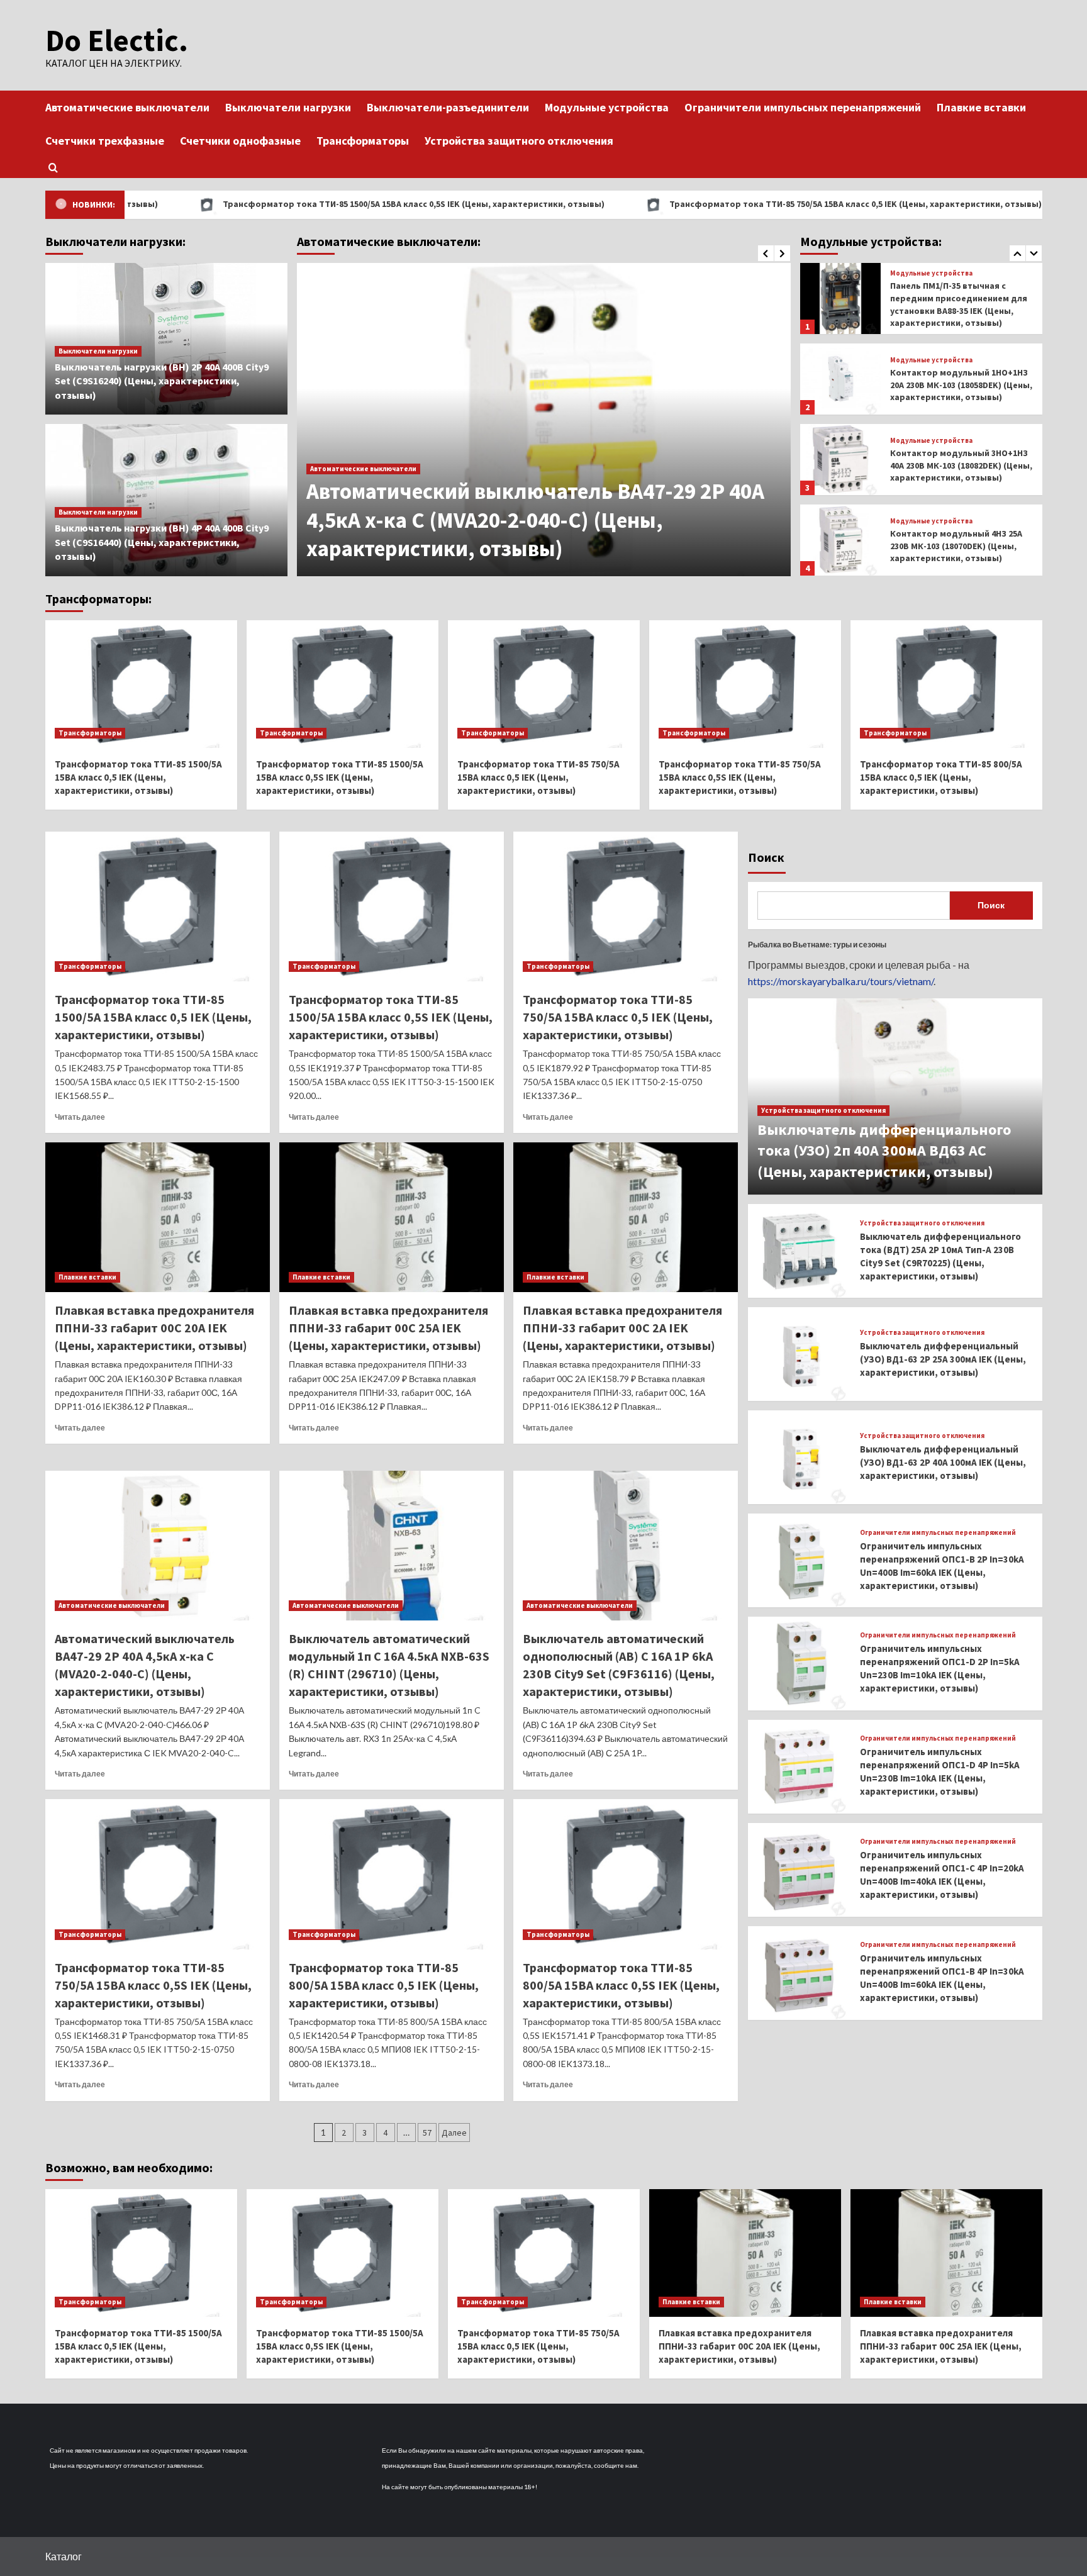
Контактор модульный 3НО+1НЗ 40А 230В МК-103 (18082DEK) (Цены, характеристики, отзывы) (961, 385)
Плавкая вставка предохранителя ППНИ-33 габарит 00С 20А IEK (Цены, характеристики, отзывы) (154, 1328)
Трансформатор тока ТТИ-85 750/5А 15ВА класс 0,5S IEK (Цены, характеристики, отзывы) (740, 777)
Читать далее (80, 1117)
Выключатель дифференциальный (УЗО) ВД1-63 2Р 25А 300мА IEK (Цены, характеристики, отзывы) (943, 1359)
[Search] (53, 168)
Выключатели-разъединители (448, 107)
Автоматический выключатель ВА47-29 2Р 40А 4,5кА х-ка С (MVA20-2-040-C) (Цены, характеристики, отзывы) (535, 520)
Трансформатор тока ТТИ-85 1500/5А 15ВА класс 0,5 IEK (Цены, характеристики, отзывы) (138, 777)
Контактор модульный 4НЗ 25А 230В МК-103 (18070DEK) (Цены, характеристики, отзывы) (956, 465)
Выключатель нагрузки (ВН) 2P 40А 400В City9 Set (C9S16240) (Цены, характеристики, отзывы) (162, 381)
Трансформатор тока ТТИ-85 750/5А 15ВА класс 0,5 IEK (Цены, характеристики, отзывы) (726, 204)
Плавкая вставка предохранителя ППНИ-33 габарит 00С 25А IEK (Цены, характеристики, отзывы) (388, 1328)
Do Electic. (117, 40)
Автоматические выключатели (127, 107)
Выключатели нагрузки (288, 107)
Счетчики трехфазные (105, 141)
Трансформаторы (363, 141)
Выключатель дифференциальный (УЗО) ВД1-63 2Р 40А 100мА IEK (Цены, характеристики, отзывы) (943, 1462)
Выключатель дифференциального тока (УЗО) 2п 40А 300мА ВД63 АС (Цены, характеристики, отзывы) (884, 1151)
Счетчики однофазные (240, 141)
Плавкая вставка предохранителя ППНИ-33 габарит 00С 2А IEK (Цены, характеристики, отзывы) (622, 1328)
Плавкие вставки (981, 107)
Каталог (64, 2556)
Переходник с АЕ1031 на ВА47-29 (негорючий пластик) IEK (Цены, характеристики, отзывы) (958, 546)
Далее (454, 2133)
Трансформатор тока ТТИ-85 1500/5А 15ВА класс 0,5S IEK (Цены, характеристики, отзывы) (284, 204)
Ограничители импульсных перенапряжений (803, 107)
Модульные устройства (607, 107)
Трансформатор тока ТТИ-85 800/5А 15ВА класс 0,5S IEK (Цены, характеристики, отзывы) (621, 1985)
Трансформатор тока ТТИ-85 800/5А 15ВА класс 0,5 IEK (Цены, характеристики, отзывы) (941, 777)
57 (427, 2133)
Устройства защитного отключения (519, 141)
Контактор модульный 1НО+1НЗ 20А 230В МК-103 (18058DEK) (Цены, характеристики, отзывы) (961, 304)
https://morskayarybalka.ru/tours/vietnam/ (841, 981)
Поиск (766, 857)
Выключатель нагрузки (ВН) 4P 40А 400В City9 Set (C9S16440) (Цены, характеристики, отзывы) (162, 542)
